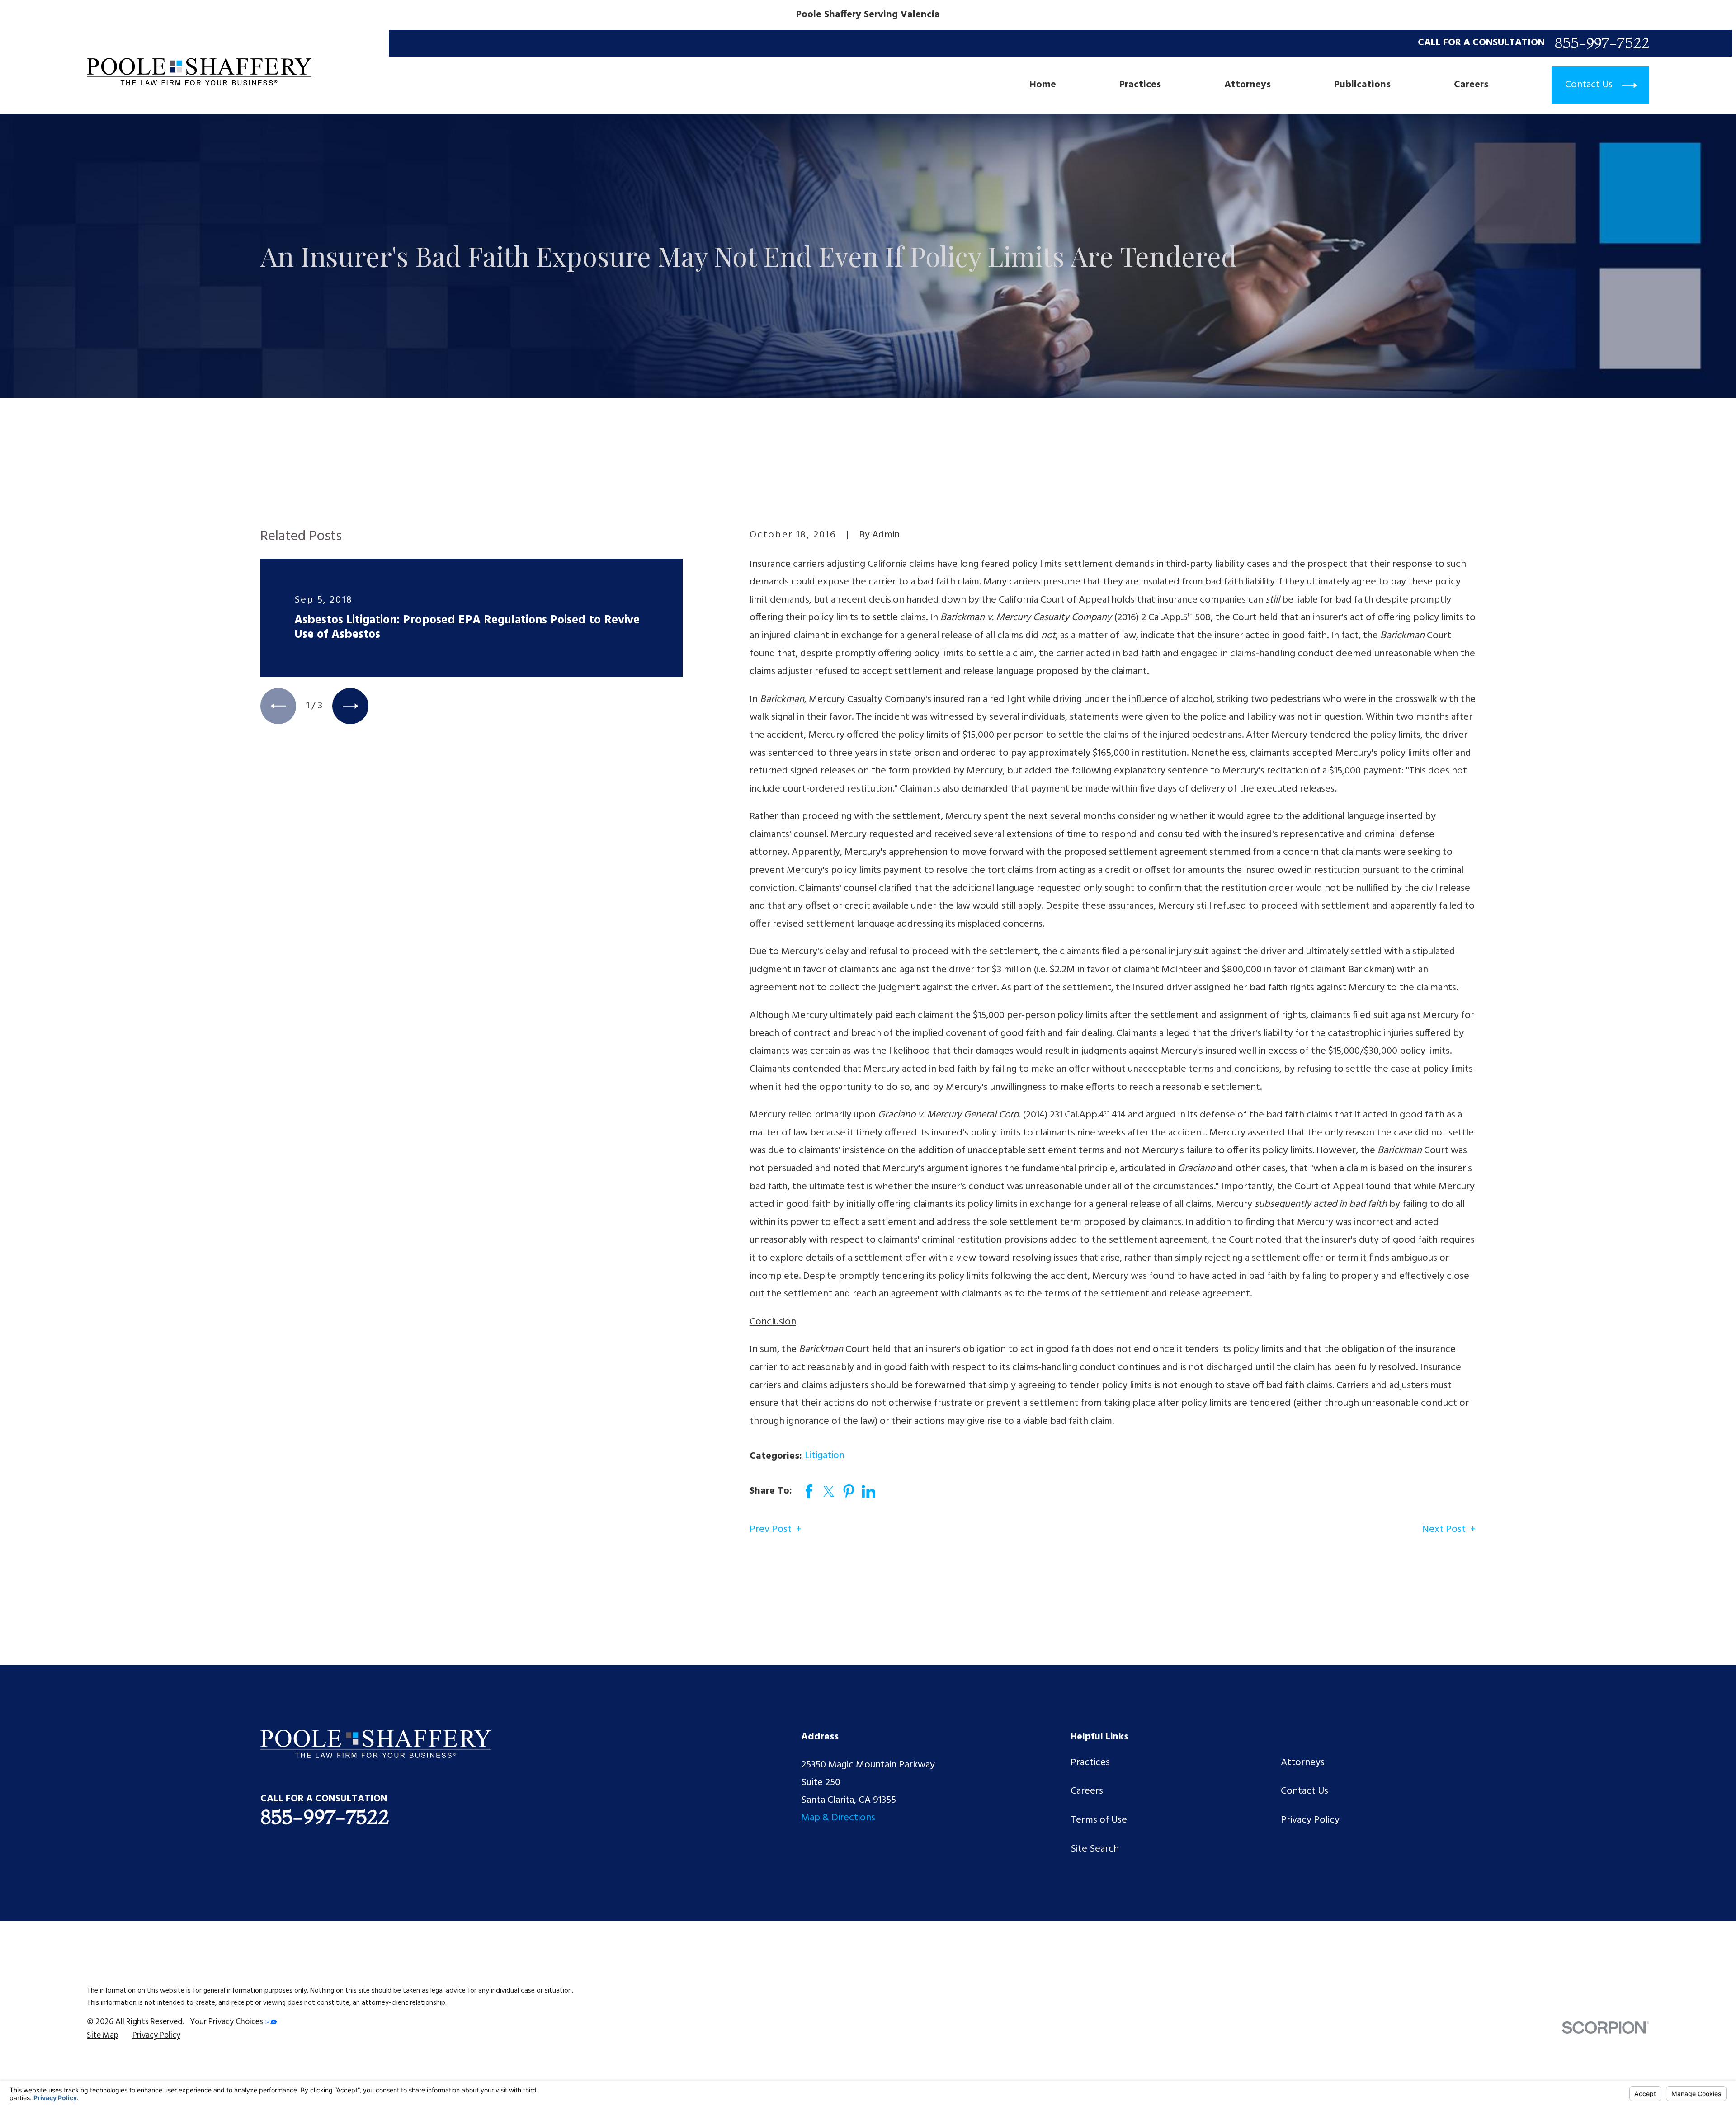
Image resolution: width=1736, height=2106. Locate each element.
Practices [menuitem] (1140, 85)
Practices (1090, 1763)
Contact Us (1304, 1791)
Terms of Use (1099, 1820)
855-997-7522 (1602, 43)
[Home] (199, 72)
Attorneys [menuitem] (1248, 85)
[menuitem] (103, 2036)
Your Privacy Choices (227, 2022)
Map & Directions (838, 1818)
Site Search (1095, 1849)
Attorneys (1303, 1763)
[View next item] (350, 706)
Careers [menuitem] (1471, 85)
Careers (1087, 1791)
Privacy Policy (1310, 1820)
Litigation (825, 1456)
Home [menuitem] (1043, 85)
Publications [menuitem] (1362, 85)
